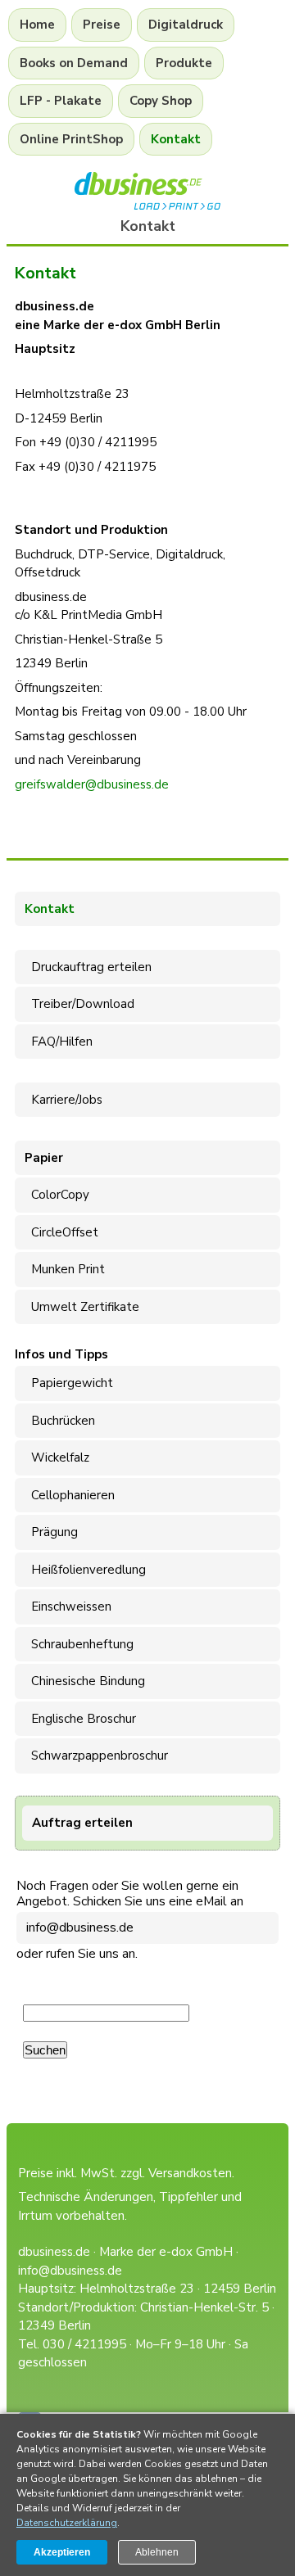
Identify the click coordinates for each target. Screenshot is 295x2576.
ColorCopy (57, 1195)
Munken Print (65, 1269)
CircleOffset (61, 1232)
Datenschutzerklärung (67, 2523)
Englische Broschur (80, 1719)
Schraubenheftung (79, 1644)
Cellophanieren (70, 1495)
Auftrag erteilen (82, 1823)
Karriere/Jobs (64, 1100)
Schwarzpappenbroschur (96, 1756)
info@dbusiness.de (80, 1927)
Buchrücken (60, 1421)
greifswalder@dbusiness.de (92, 784)
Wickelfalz (57, 1457)
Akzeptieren (62, 2552)
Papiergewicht (69, 1383)
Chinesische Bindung (85, 1681)
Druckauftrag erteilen (88, 967)
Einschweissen (68, 1607)
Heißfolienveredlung (85, 1570)
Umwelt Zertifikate (82, 1307)
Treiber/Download (79, 1004)
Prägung (51, 1532)
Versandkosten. (191, 2173)
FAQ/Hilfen (59, 1042)
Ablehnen (157, 2552)
